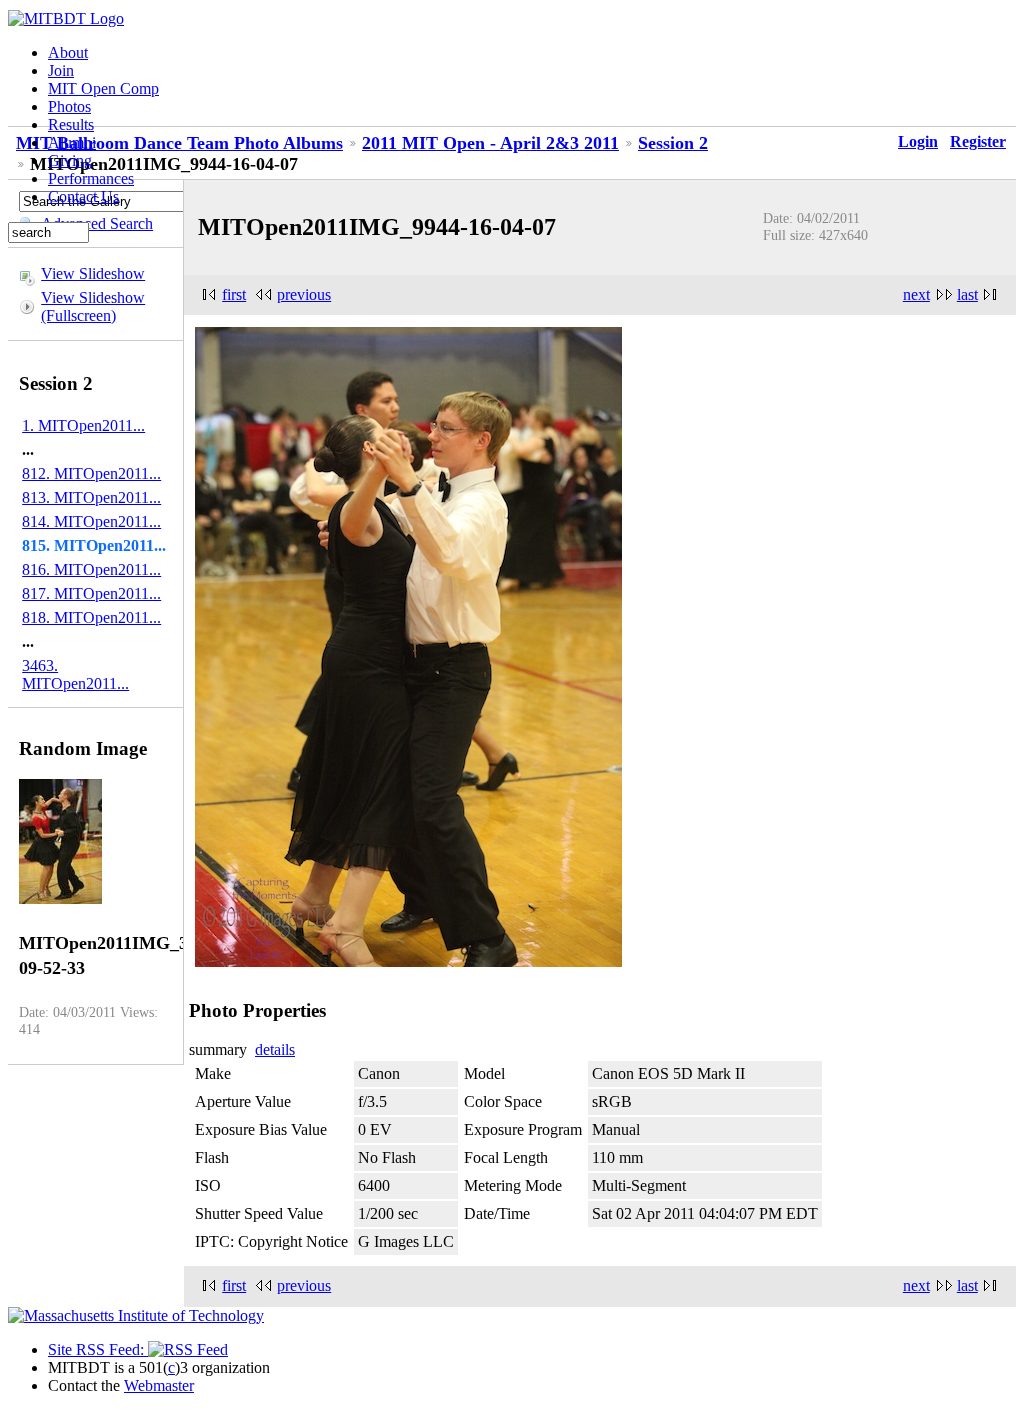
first (234, 294)
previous (304, 294)
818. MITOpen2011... (91, 617)
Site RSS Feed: (98, 1349)
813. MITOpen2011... (91, 497)
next (916, 294)
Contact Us (83, 196)
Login (918, 141)
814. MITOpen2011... (91, 521)
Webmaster (159, 1385)
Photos (69, 106)
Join (61, 70)
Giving (70, 160)
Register (978, 141)
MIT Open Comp (103, 88)
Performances (91, 178)
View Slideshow (93, 273)
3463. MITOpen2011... (75, 674)
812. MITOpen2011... (91, 473)
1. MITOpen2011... (83, 425)
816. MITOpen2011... (91, 569)
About (68, 52)
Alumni (72, 142)
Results (71, 124)
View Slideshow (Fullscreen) (93, 306)
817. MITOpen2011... (91, 593)
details (275, 1049)
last (967, 294)
